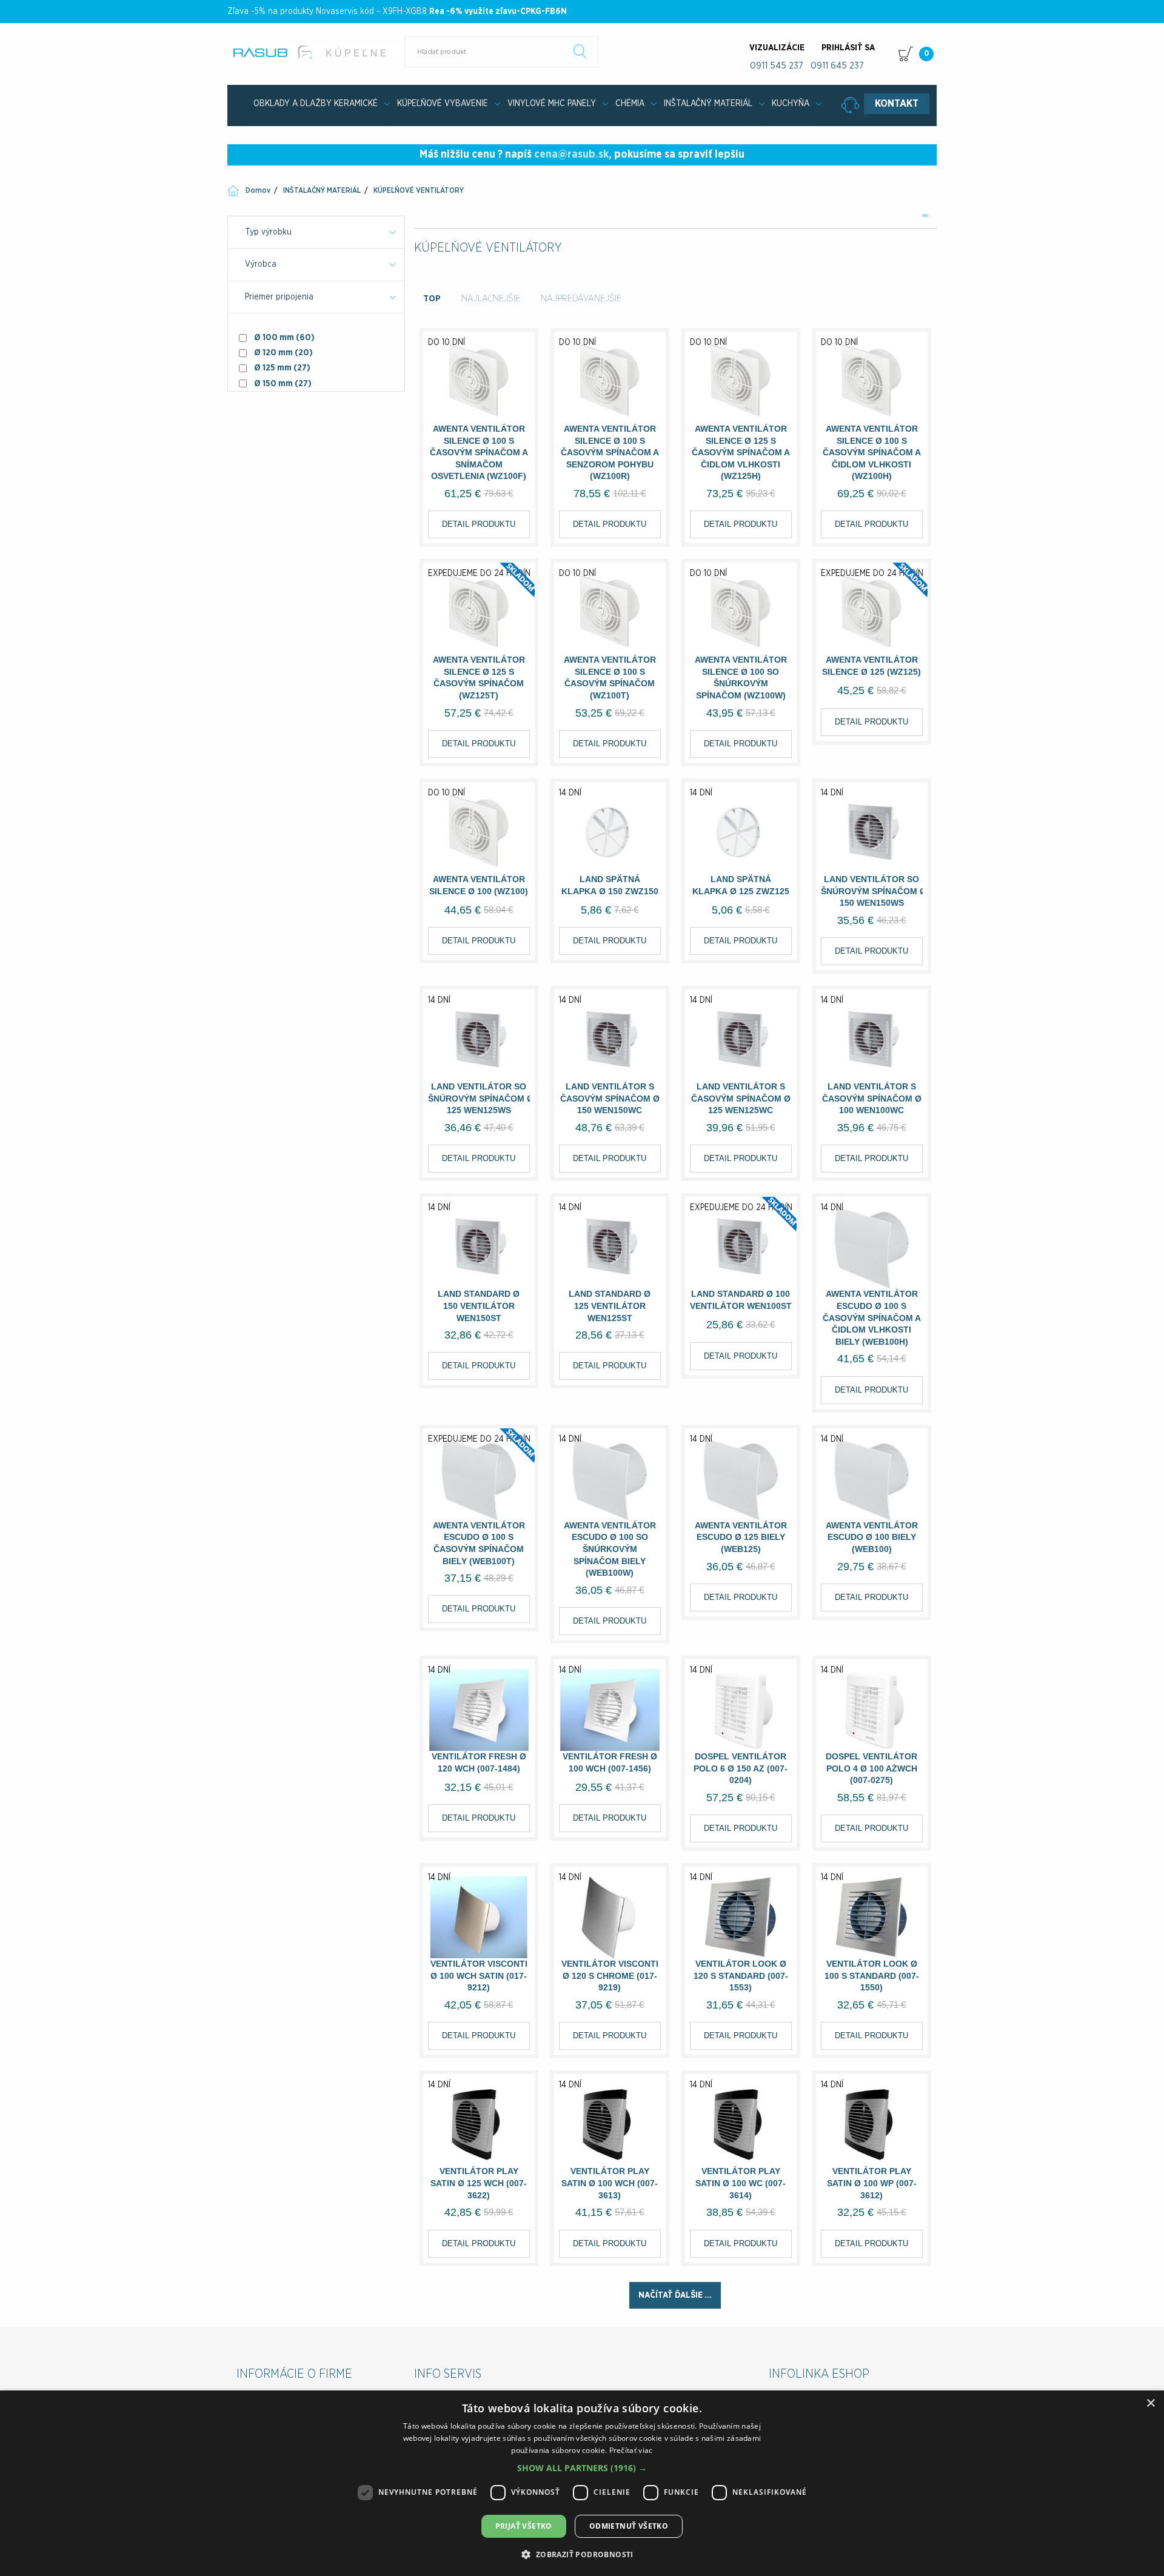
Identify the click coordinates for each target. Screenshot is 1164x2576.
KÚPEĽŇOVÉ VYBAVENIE (443, 104)
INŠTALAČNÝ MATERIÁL (708, 104)
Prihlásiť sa (848, 48)
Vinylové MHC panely (552, 104)
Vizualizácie (777, 48)
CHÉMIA (630, 104)
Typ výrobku (268, 232)
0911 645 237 (837, 66)
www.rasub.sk (317, 52)
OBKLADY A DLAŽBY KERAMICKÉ (316, 104)
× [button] (1150, 2404)
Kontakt (897, 104)
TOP (432, 299)
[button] (582, 2468)
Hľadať (580, 52)
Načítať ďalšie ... (675, 2295)
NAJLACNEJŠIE (491, 299)
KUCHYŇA (791, 104)
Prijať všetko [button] (524, 2526)
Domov (258, 190)
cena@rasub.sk (571, 155)
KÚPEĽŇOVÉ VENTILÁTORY (419, 190)
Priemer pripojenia (279, 297)
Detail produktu (479, 524)
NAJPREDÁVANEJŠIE (581, 299)
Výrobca (261, 264)
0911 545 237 (777, 66)
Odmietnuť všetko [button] (629, 2526)
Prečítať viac (631, 2450)
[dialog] (582, 2483)
